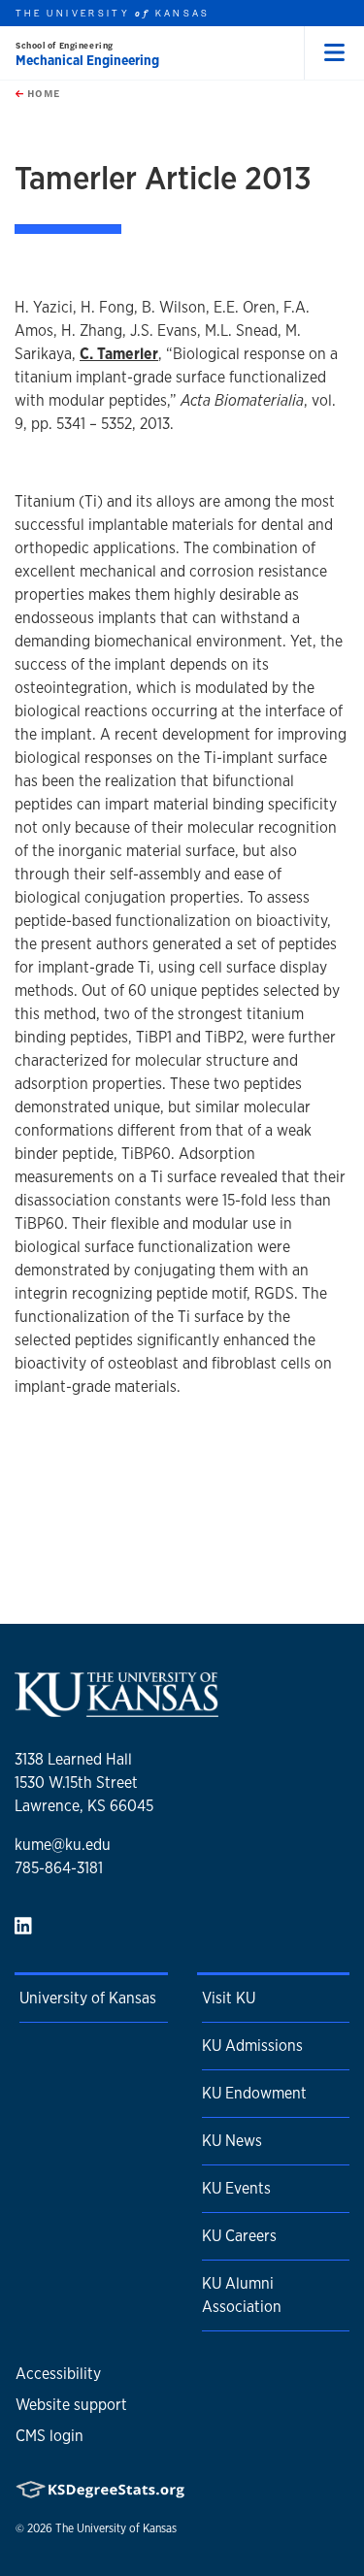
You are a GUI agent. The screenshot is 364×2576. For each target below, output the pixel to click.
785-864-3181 (59, 1868)
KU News (232, 2141)
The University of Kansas (116, 2528)
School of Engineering (65, 45)
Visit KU (229, 1998)
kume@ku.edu (63, 1845)
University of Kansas (88, 1998)
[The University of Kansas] (116, 1709)
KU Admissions (252, 2046)
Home (42, 93)
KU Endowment (254, 2093)
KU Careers (239, 2236)
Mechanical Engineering (87, 60)
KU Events (236, 2188)
